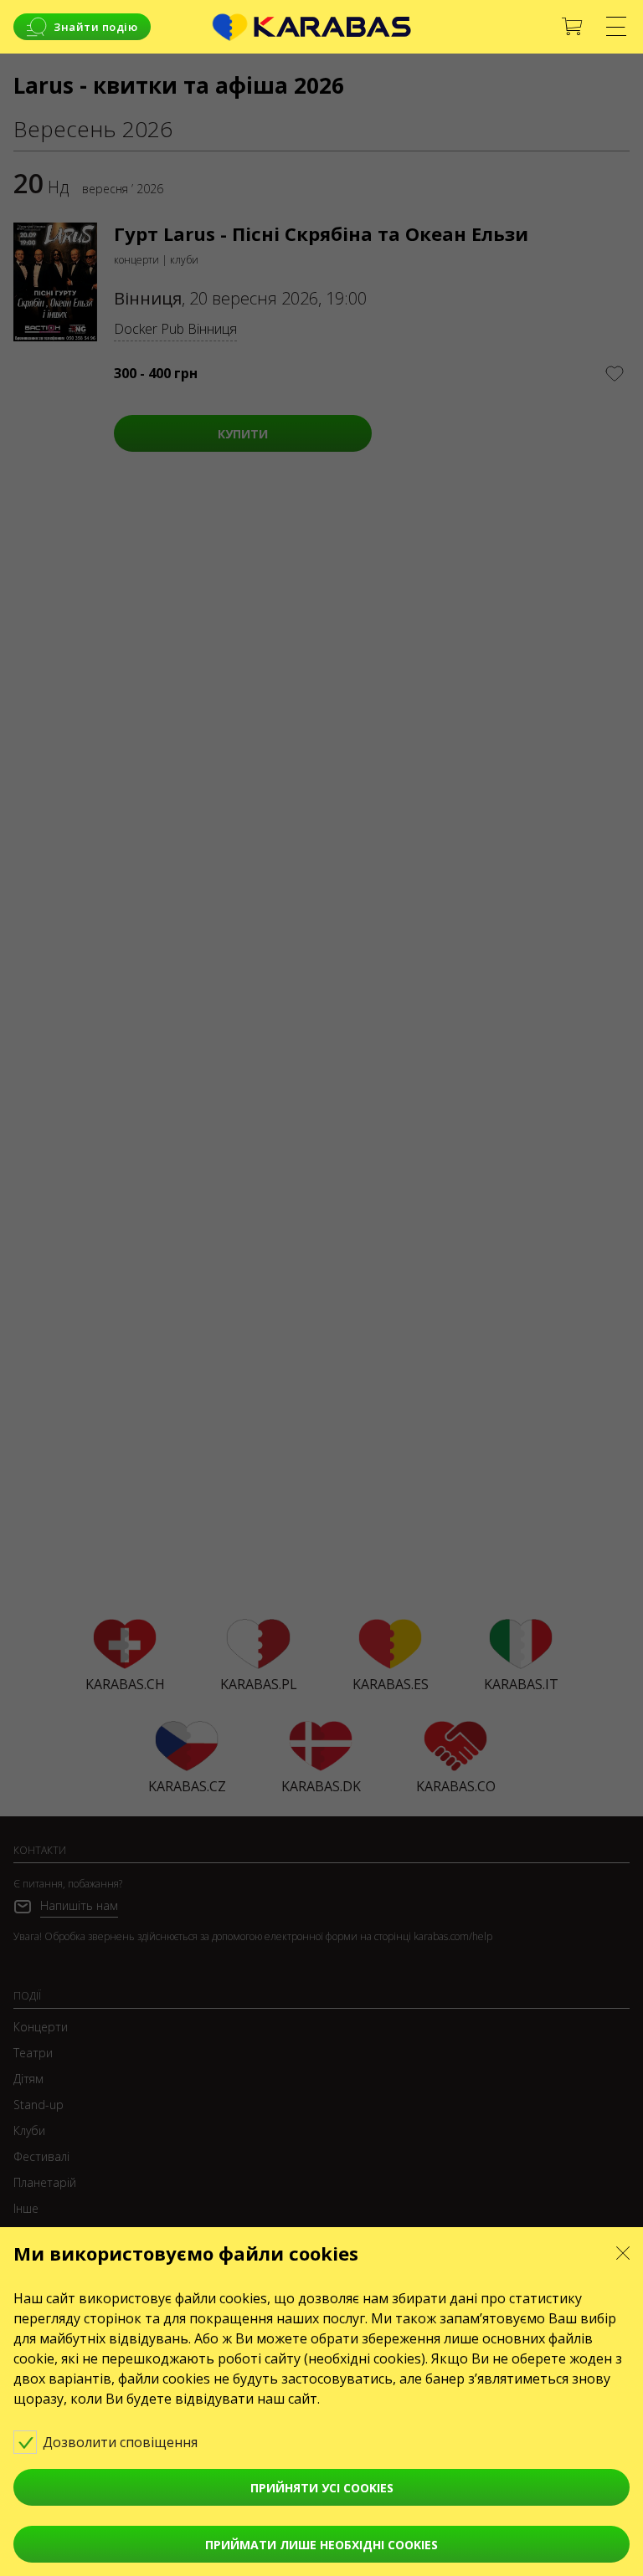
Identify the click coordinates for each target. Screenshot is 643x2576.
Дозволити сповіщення (122, 2442)
